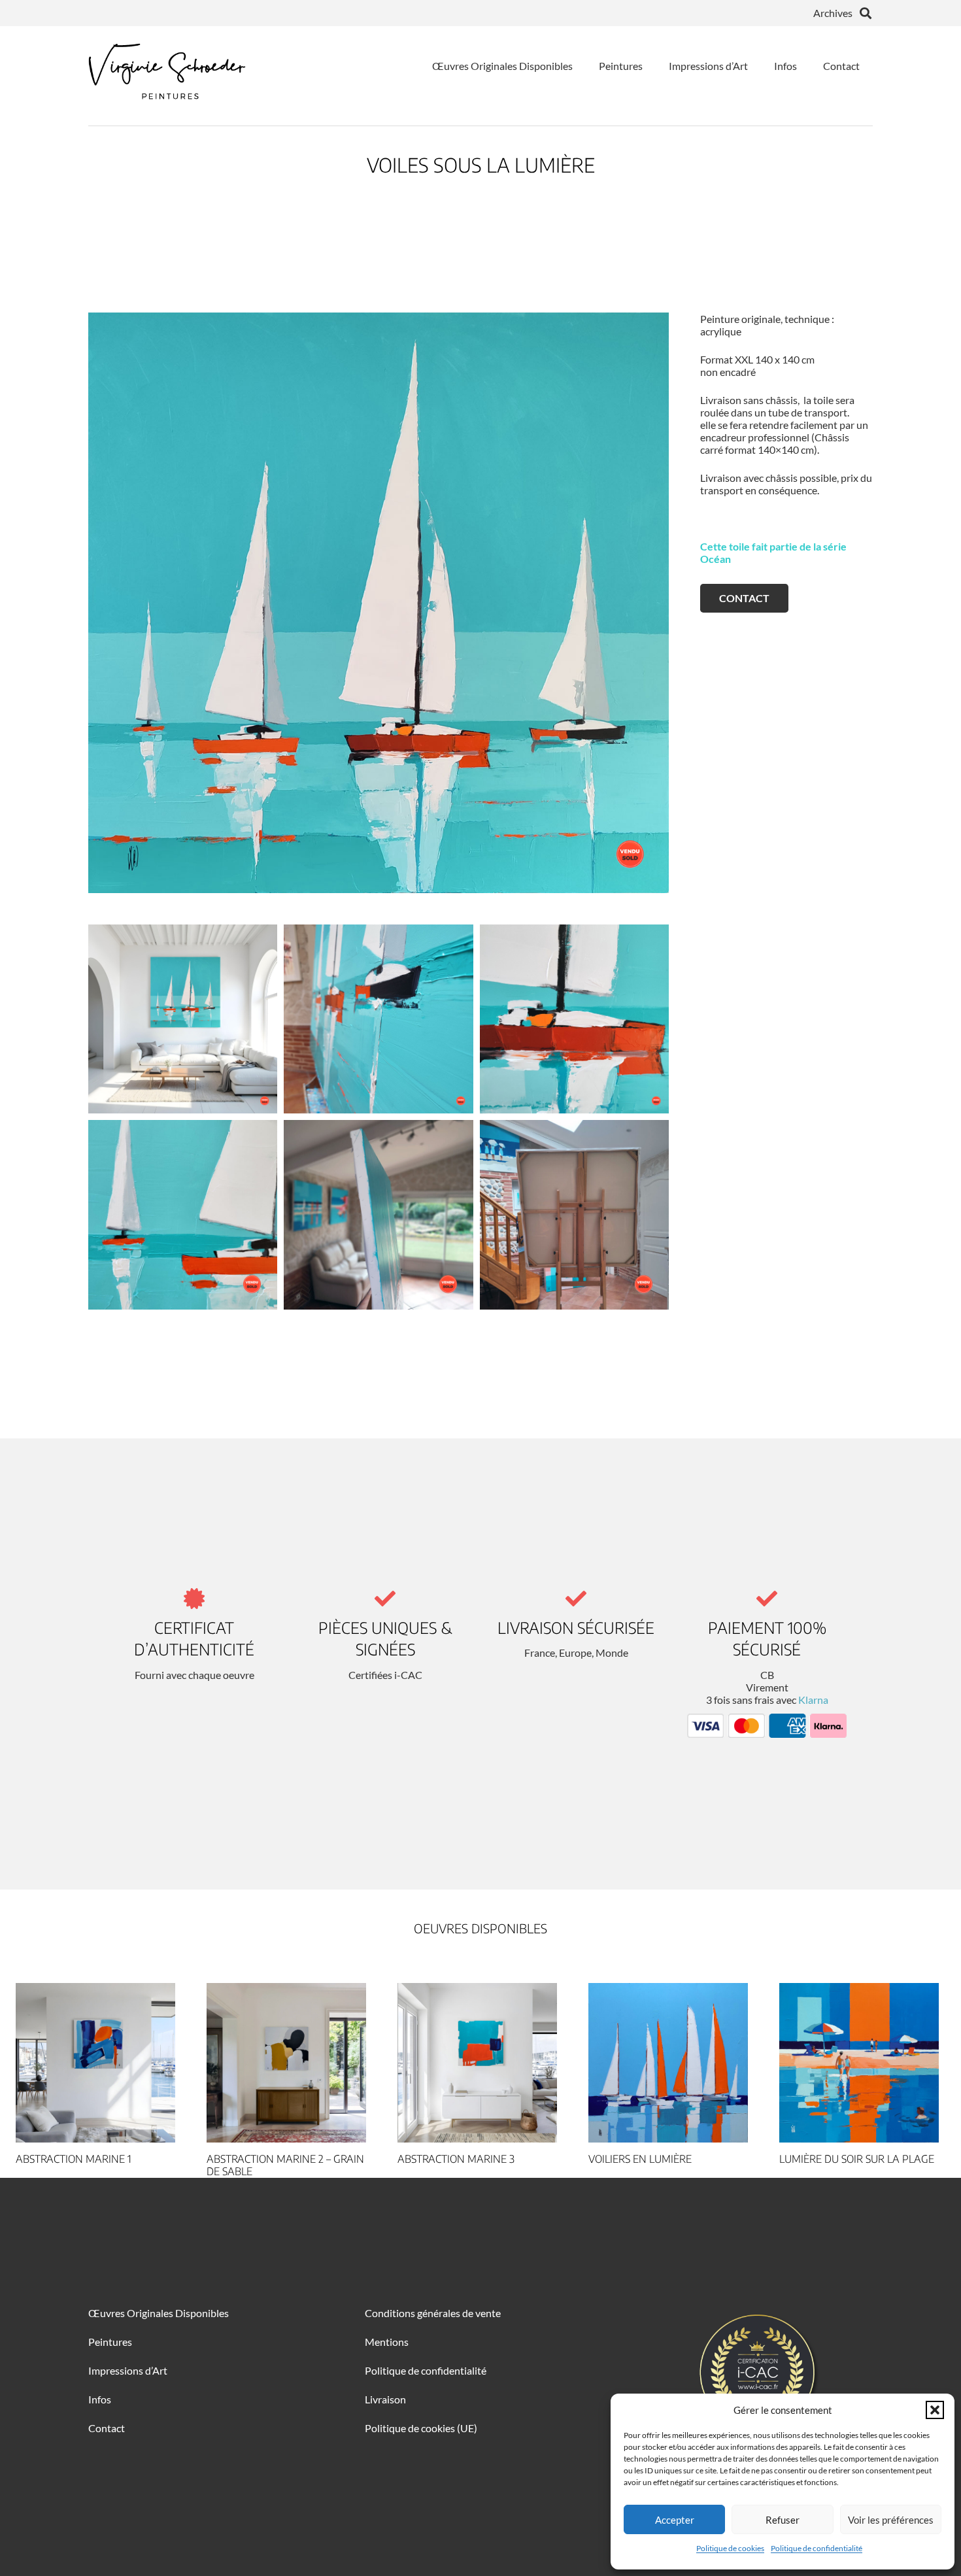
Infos (100, 2399)
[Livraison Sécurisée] (576, 1599)
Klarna (813, 1700)
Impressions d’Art (128, 2370)
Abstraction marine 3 (265, 2159)
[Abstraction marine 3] (286, 2063)
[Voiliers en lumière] (477, 2063)
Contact (107, 2428)
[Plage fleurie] (859, 2063)
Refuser (783, 2520)
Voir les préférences (891, 2520)
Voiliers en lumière (449, 2159)
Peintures (110, 2342)
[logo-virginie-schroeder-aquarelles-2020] (167, 65)
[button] (935, 2410)
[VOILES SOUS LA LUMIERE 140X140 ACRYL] (379, 603)
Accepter (675, 2520)
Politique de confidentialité (817, 2548)
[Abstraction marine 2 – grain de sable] (95, 2063)
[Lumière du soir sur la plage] (668, 2063)
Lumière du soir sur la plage (666, 2159)
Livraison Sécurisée (576, 1627)
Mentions (387, 2342)
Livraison (385, 2399)
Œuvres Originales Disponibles (159, 2313)
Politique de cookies (730, 2548)
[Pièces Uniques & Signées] (385, 1599)
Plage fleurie (816, 2159)
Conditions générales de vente (433, 2313)
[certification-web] (757, 2372)
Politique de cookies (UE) (421, 2428)
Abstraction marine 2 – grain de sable (94, 2165)
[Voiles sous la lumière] (183, 1019)
